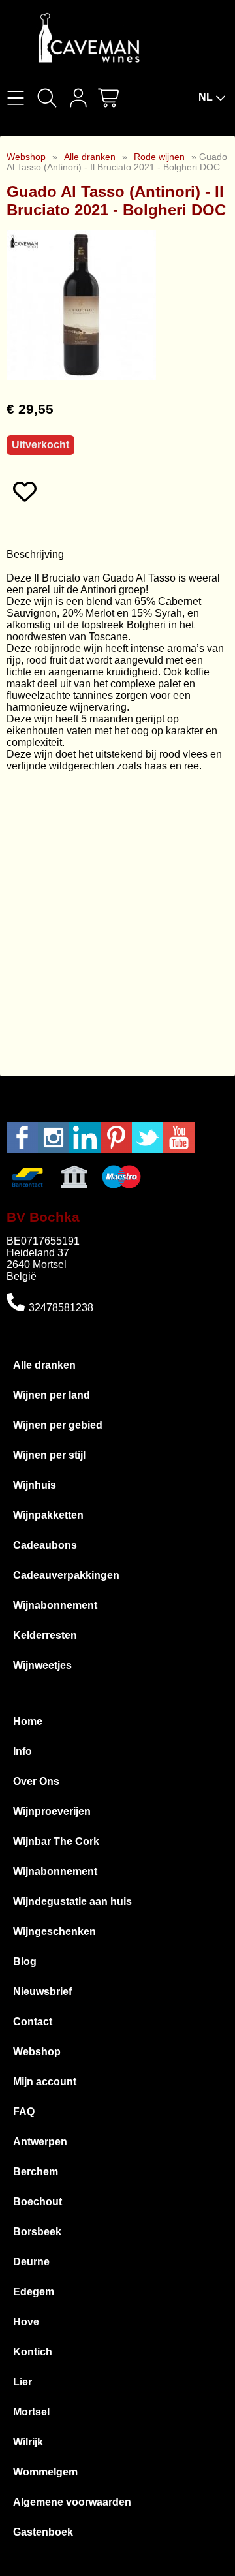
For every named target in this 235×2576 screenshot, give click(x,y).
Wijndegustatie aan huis (72, 1901)
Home (28, 1721)
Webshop (26, 157)
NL (206, 97)
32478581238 (61, 1308)
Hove (26, 2322)
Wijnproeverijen (52, 1811)
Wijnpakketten (48, 1515)
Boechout (38, 2202)
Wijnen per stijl (49, 1455)
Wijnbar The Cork (56, 1841)
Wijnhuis (35, 1485)
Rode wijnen (159, 157)
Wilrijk (28, 2442)
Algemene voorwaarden (72, 2502)
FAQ (24, 2112)
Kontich (33, 2352)
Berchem (36, 2172)
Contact (33, 2022)
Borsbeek (37, 2232)
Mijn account (45, 2082)
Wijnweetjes (42, 1665)
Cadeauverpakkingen (66, 1575)
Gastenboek (43, 2532)
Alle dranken (90, 157)
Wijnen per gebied (58, 1425)
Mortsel (31, 2412)
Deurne (31, 2262)
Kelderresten (45, 1635)
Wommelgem (45, 2472)
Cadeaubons (45, 1545)
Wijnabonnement (55, 1605)
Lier (23, 2382)
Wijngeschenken (55, 1932)
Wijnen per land (52, 1395)
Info (23, 1751)
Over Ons (36, 1781)
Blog (25, 1962)
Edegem (34, 2292)
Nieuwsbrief (42, 1992)
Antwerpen (40, 2142)
